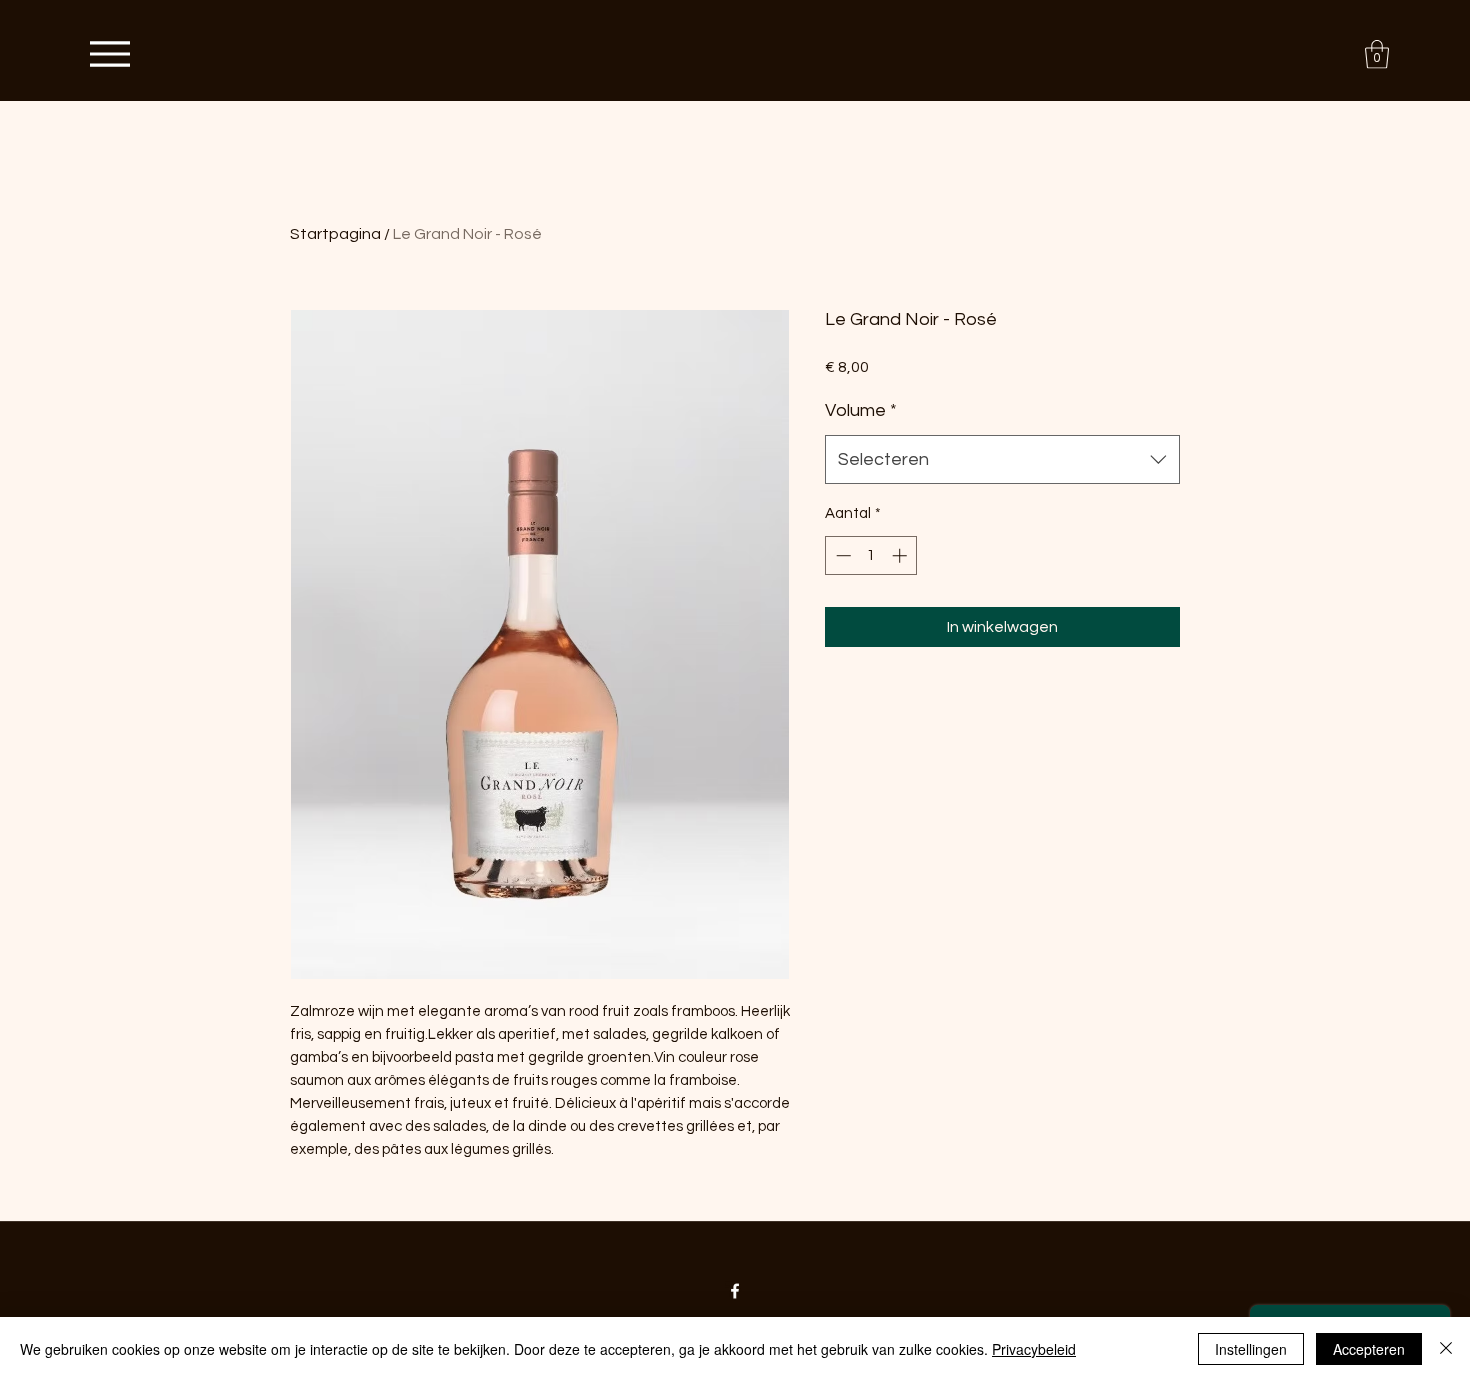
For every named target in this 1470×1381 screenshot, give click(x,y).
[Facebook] (735, 1291)
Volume (861, 410)
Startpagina (335, 234)
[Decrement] (841, 555)
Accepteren (1369, 1349)
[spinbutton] (871, 555)
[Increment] (901, 555)
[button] (1377, 54)
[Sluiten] (1446, 1349)
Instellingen (1251, 1349)
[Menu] (109, 53)
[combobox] (1002, 460)
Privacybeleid (1034, 1349)
